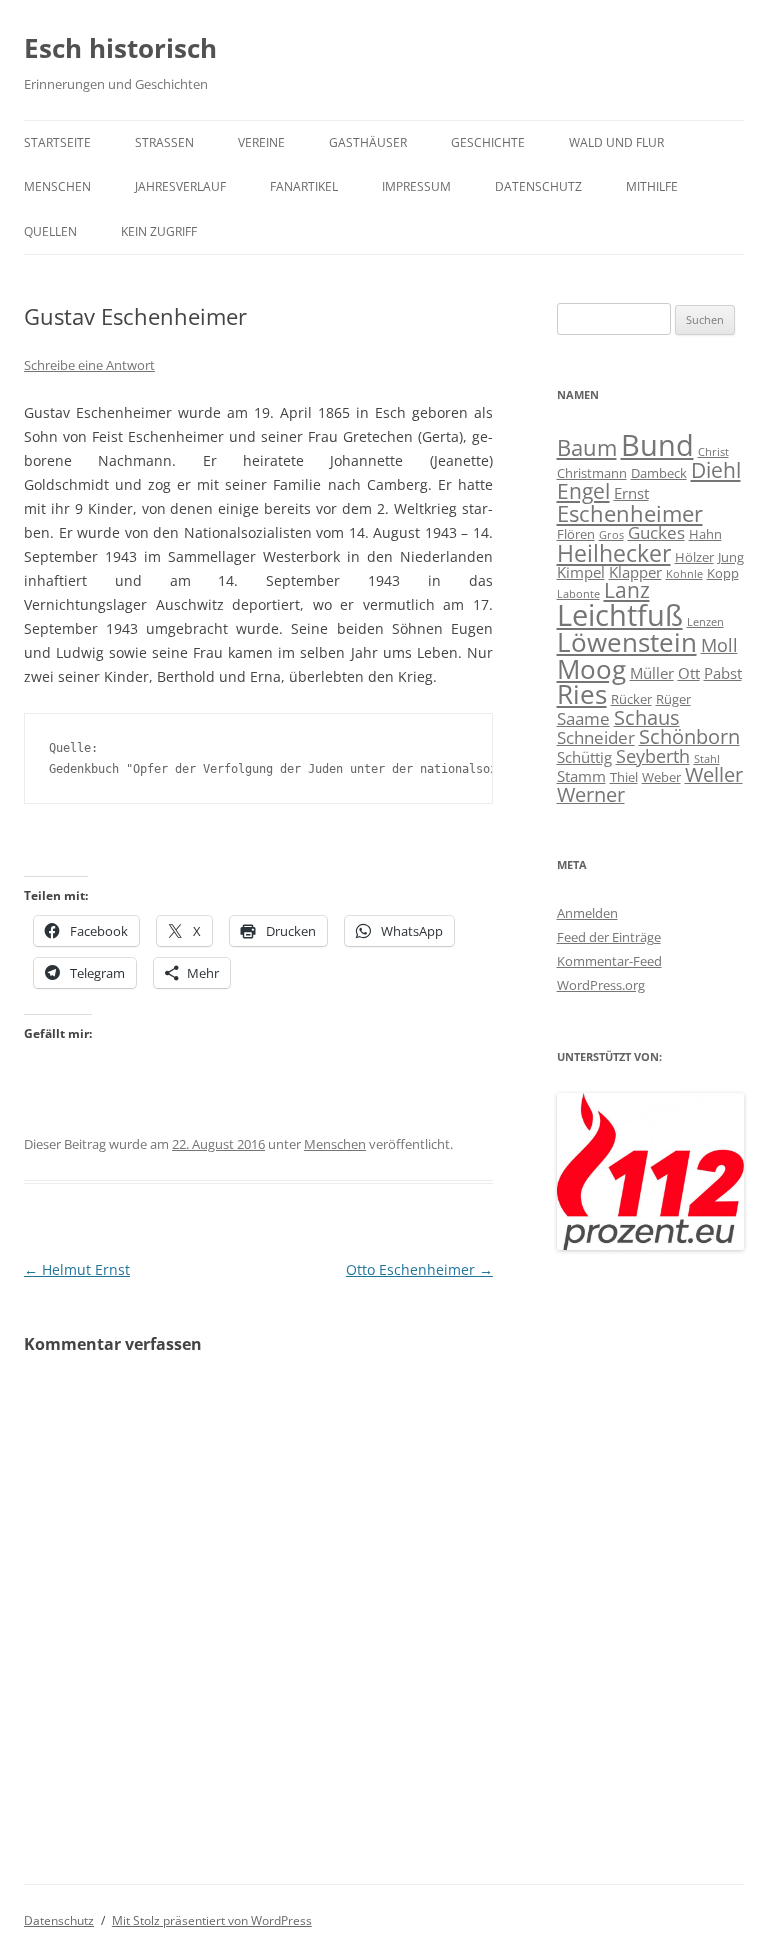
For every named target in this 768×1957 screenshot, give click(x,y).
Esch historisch (120, 48)
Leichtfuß (620, 614)
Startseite (57, 142)
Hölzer (694, 557)
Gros (611, 535)
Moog (591, 669)
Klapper (635, 572)
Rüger (673, 699)
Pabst (723, 673)
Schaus (647, 717)
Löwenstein (627, 642)
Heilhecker (614, 553)
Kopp (723, 573)
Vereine (261, 142)
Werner (591, 794)
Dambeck (659, 473)
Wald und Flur (616, 142)
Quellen (50, 231)
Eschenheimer (630, 513)
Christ (713, 452)
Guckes (656, 532)
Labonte (578, 594)
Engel (583, 491)
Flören (576, 534)
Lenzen (705, 622)
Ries (582, 694)
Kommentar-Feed (609, 961)
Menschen (57, 186)
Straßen (164, 142)
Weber (661, 777)
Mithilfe (652, 186)
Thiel (624, 777)
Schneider (596, 737)
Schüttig (584, 757)
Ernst (631, 493)
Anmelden (587, 913)
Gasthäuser (368, 142)
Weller (714, 774)
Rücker (631, 699)
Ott (689, 673)
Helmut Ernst (77, 1269)
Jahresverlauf (180, 186)
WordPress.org (601, 985)
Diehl (716, 470)
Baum (587, 447)
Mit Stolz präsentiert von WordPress (212, 1920)
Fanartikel (304, 186)
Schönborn (689, 736)
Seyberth (653, 755)
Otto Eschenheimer (419, 1269)
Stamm (581, 776)
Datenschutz (538, 186)
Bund (657, 445)
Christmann (592, 473)
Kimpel (581, 572)
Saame (583, 718)
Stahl (707, 759)
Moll (719, 644)
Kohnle (684, 574)
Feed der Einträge (609, 937)
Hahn (705, 534)
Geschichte (488, 142)
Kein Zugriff (159, 231)
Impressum (416, 186)
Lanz (627, 590)
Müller (652, 673)
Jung (731, 557)
